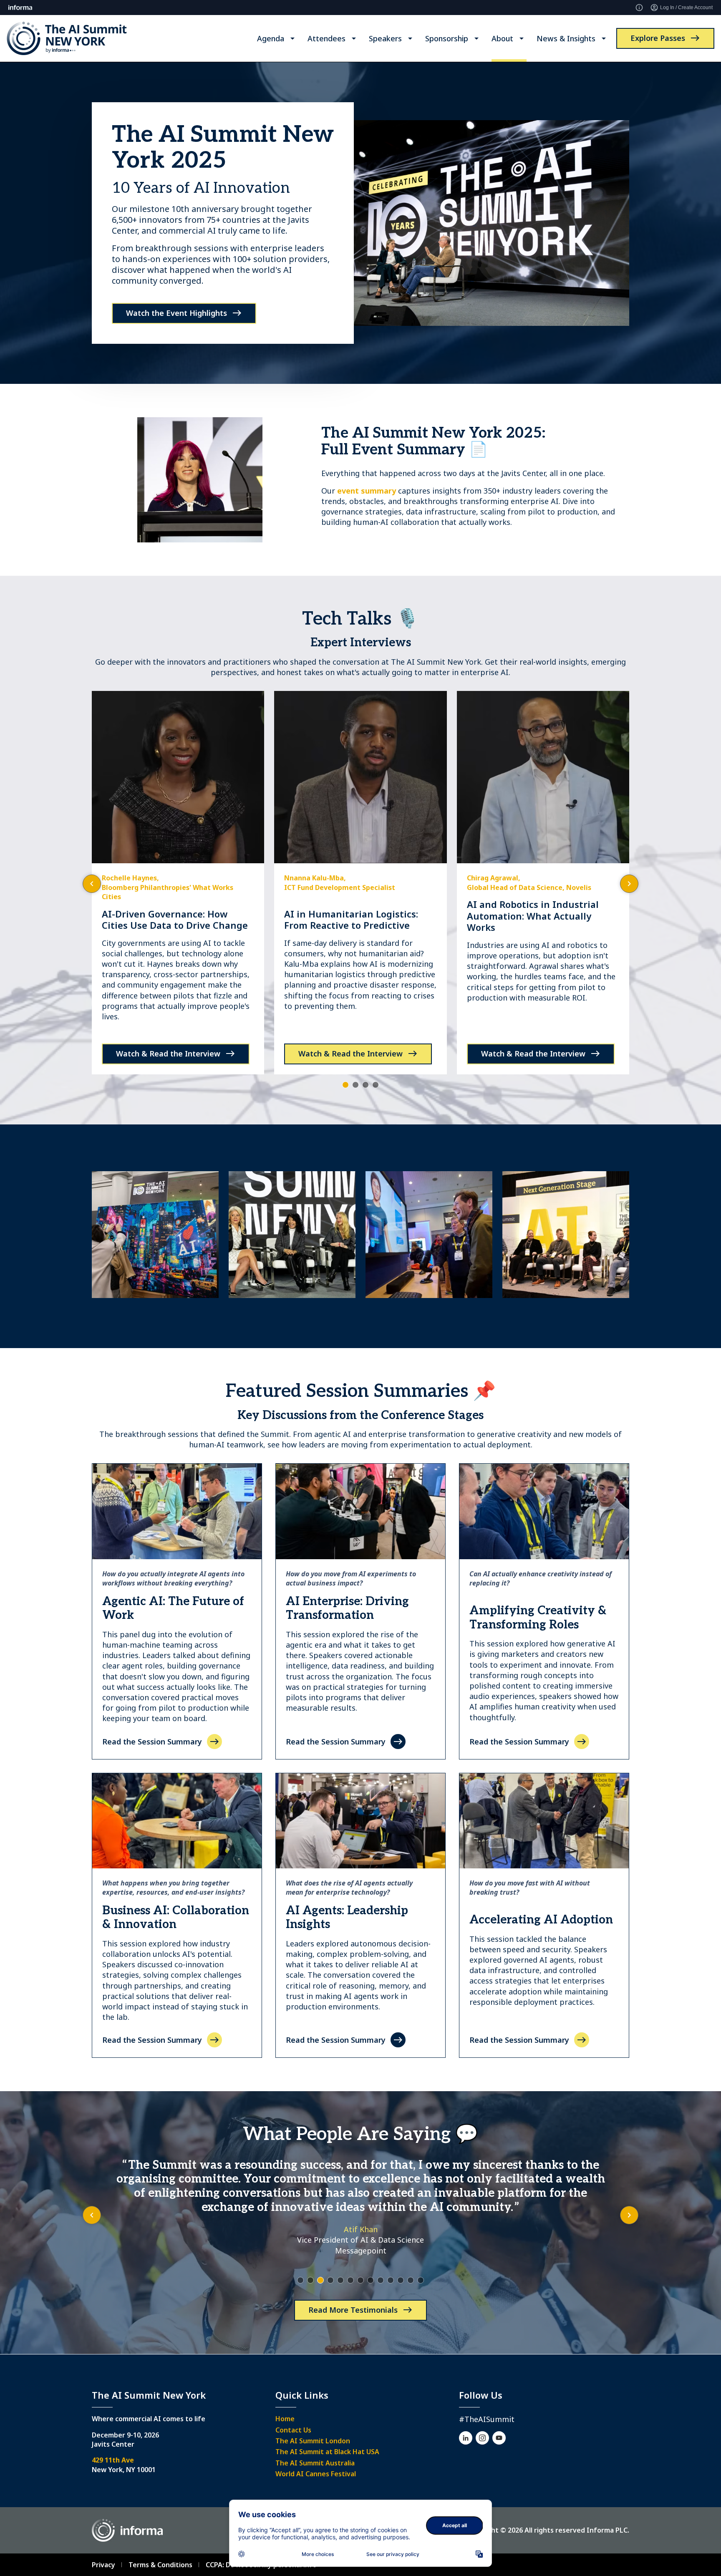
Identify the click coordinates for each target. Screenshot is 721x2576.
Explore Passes (658, 38)
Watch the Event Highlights (176, 313)
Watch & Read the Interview (168, 1054)
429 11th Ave (113, 2460)
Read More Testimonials (353, 2310)
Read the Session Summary (152, 1742)
